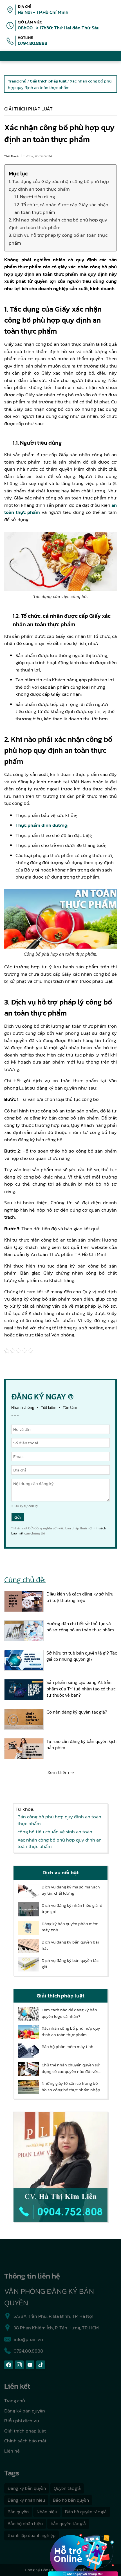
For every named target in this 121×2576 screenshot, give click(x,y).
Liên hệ (12, 2451)
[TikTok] (41, 2365)
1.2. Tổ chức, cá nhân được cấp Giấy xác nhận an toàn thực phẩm (61, 208)
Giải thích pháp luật (28, 109)
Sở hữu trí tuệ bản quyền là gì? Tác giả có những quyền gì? (82, 1656)
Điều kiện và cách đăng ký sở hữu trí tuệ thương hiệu (80, 1597)
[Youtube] (30, 2365)
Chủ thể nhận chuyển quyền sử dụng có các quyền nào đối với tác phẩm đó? (71, 2068)
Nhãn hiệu (47, 2512)
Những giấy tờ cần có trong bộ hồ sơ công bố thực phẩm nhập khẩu (71, 2087)
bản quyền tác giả (68, 2523)
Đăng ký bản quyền (25, 2411)
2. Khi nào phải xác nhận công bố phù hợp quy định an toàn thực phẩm (58, 224)
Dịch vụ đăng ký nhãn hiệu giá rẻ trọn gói (72, 1909)
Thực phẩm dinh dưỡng (41, 825)
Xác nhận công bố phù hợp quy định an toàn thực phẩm (60, 1843)
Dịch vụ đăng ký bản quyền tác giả (70, 1964)
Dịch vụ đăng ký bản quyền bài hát (70, 1945)
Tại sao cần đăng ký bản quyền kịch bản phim (81, 1744)
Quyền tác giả (67, 2488)
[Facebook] (9, 2365)
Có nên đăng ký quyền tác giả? (77, 1712)
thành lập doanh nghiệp (32, 2535)
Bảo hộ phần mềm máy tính (68, 2047)
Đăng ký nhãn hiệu (26, 2500)
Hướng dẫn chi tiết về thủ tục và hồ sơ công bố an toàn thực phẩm (80, 1627)
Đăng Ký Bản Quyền (43, 2570)
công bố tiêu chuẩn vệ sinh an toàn (55, 1832)
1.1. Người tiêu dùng (35, 197)
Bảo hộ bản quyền (71, 2500)
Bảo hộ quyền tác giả (86, 2512)
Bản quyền (18, 2512)
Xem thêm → (61, 1772)
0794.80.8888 (33, 43)
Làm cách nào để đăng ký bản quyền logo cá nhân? (69, 2013)
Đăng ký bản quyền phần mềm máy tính (70, 1927)
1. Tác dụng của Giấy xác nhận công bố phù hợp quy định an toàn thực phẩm (59, 185)
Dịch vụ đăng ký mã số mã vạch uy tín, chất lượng (71, 1890)
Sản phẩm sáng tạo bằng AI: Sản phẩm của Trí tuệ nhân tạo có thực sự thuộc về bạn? (81, 1689)
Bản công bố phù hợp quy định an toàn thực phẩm (59, 1820)
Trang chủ (15, 2401)
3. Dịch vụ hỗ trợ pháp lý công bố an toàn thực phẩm (58, 239)
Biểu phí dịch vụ (22, 2421)
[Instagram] (19, 2365)
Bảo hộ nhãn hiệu (25, 2523)
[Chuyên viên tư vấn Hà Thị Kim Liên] (60, 2167)
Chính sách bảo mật (25, 2441)
